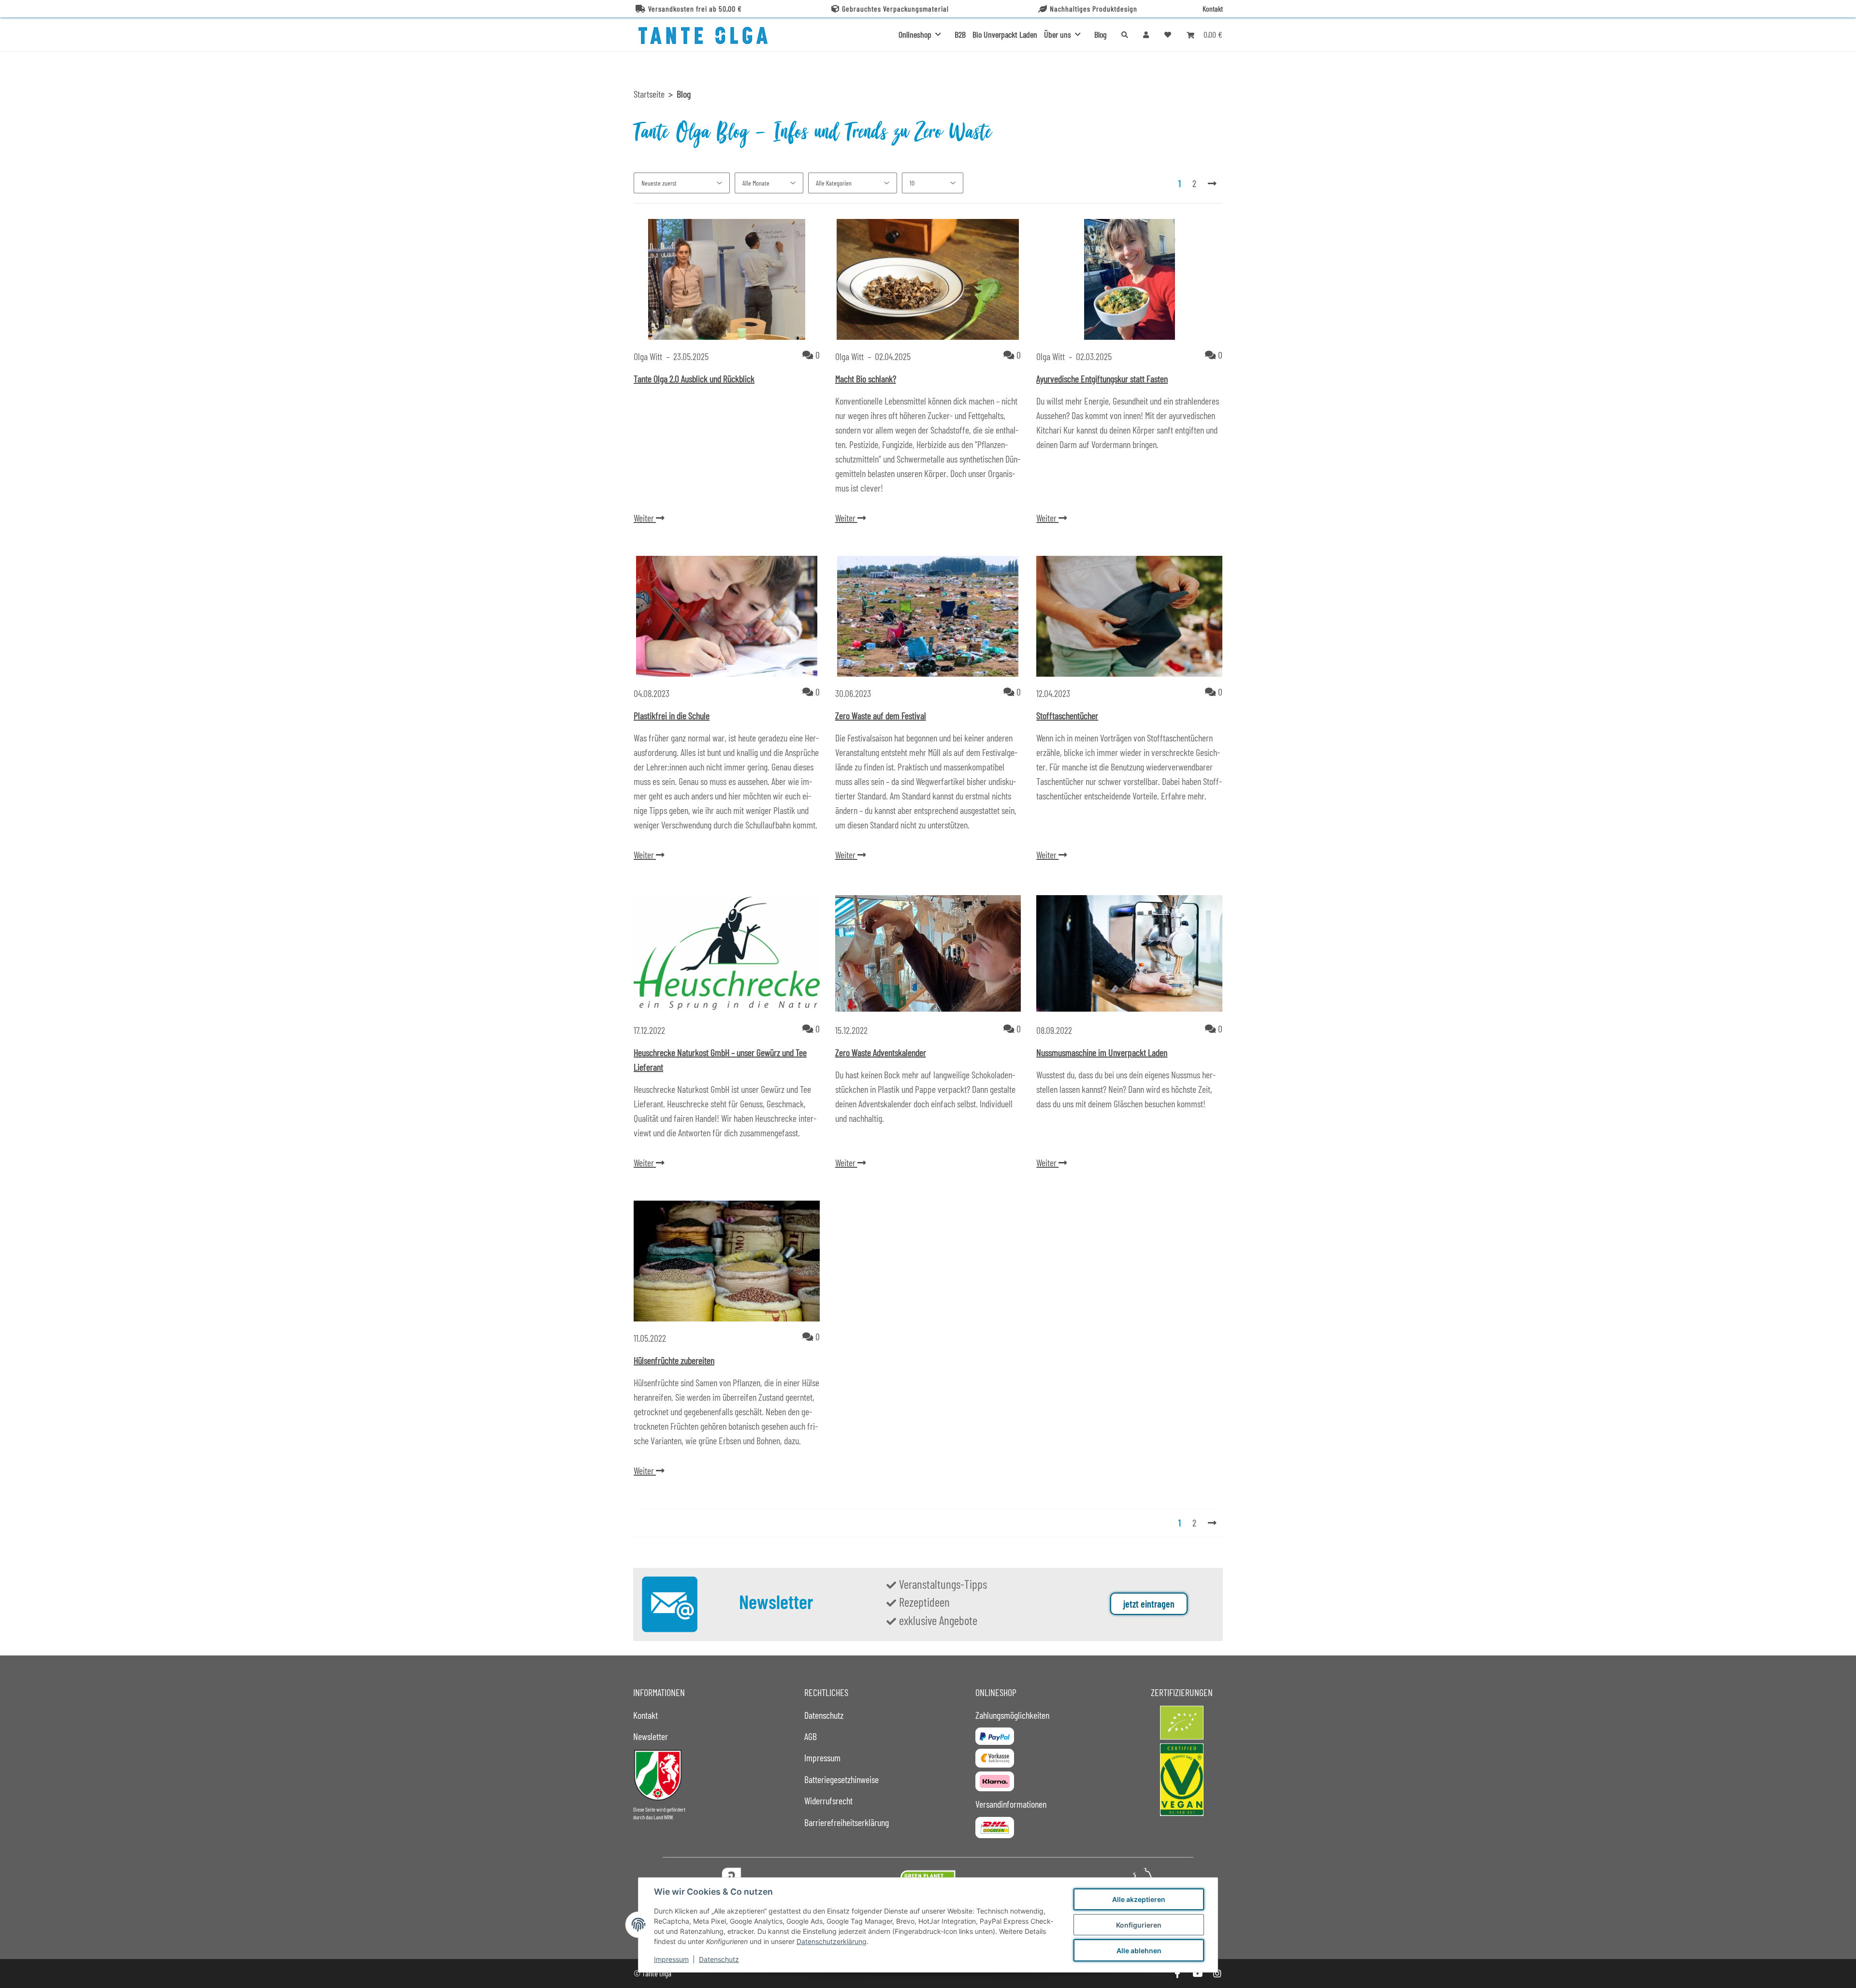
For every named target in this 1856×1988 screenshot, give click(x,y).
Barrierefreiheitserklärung (847, 1822)
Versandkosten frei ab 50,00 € (695, 8)
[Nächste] (1212, 183)
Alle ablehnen (1139, 1951)
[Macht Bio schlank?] (928, 279)
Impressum (671, 1959)
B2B (960, 34)
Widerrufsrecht (828, 1800)
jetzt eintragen (1149, 1604)
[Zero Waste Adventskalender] (928, 953)
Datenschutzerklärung (832, 1941)
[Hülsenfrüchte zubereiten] (727, 1261)
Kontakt (1213, 8)
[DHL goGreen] (995, 1828)
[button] (1146, 34)
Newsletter (651, 1736)
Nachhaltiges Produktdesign (1094, 8)
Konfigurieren (1139, 1925)
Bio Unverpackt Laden (1005, 34)
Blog (1100, 34)
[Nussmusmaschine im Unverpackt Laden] (1129, 953)
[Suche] (1125, 35)
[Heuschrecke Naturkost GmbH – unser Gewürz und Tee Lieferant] (727, 953)
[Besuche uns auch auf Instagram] (1217, 1973)
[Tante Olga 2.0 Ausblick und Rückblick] (727, 279)
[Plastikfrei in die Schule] (727, 616)
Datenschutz (719, 1959)
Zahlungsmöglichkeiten (1012, 1715)
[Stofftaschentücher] (1129, 616)
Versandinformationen (1011, 1804)
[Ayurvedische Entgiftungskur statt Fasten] (1129, 279)
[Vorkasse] (995, 1758)
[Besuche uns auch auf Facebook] (1177, 1973)
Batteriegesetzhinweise (841, 1779)
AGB (811, 1736)
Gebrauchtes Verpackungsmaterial (895, 8)
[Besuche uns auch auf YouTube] (1197, 1973)
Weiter (645, 518)
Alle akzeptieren (1139, 1899)
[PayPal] (995, 1736)
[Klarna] (995, 1781)
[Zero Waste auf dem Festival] (928, 616)
